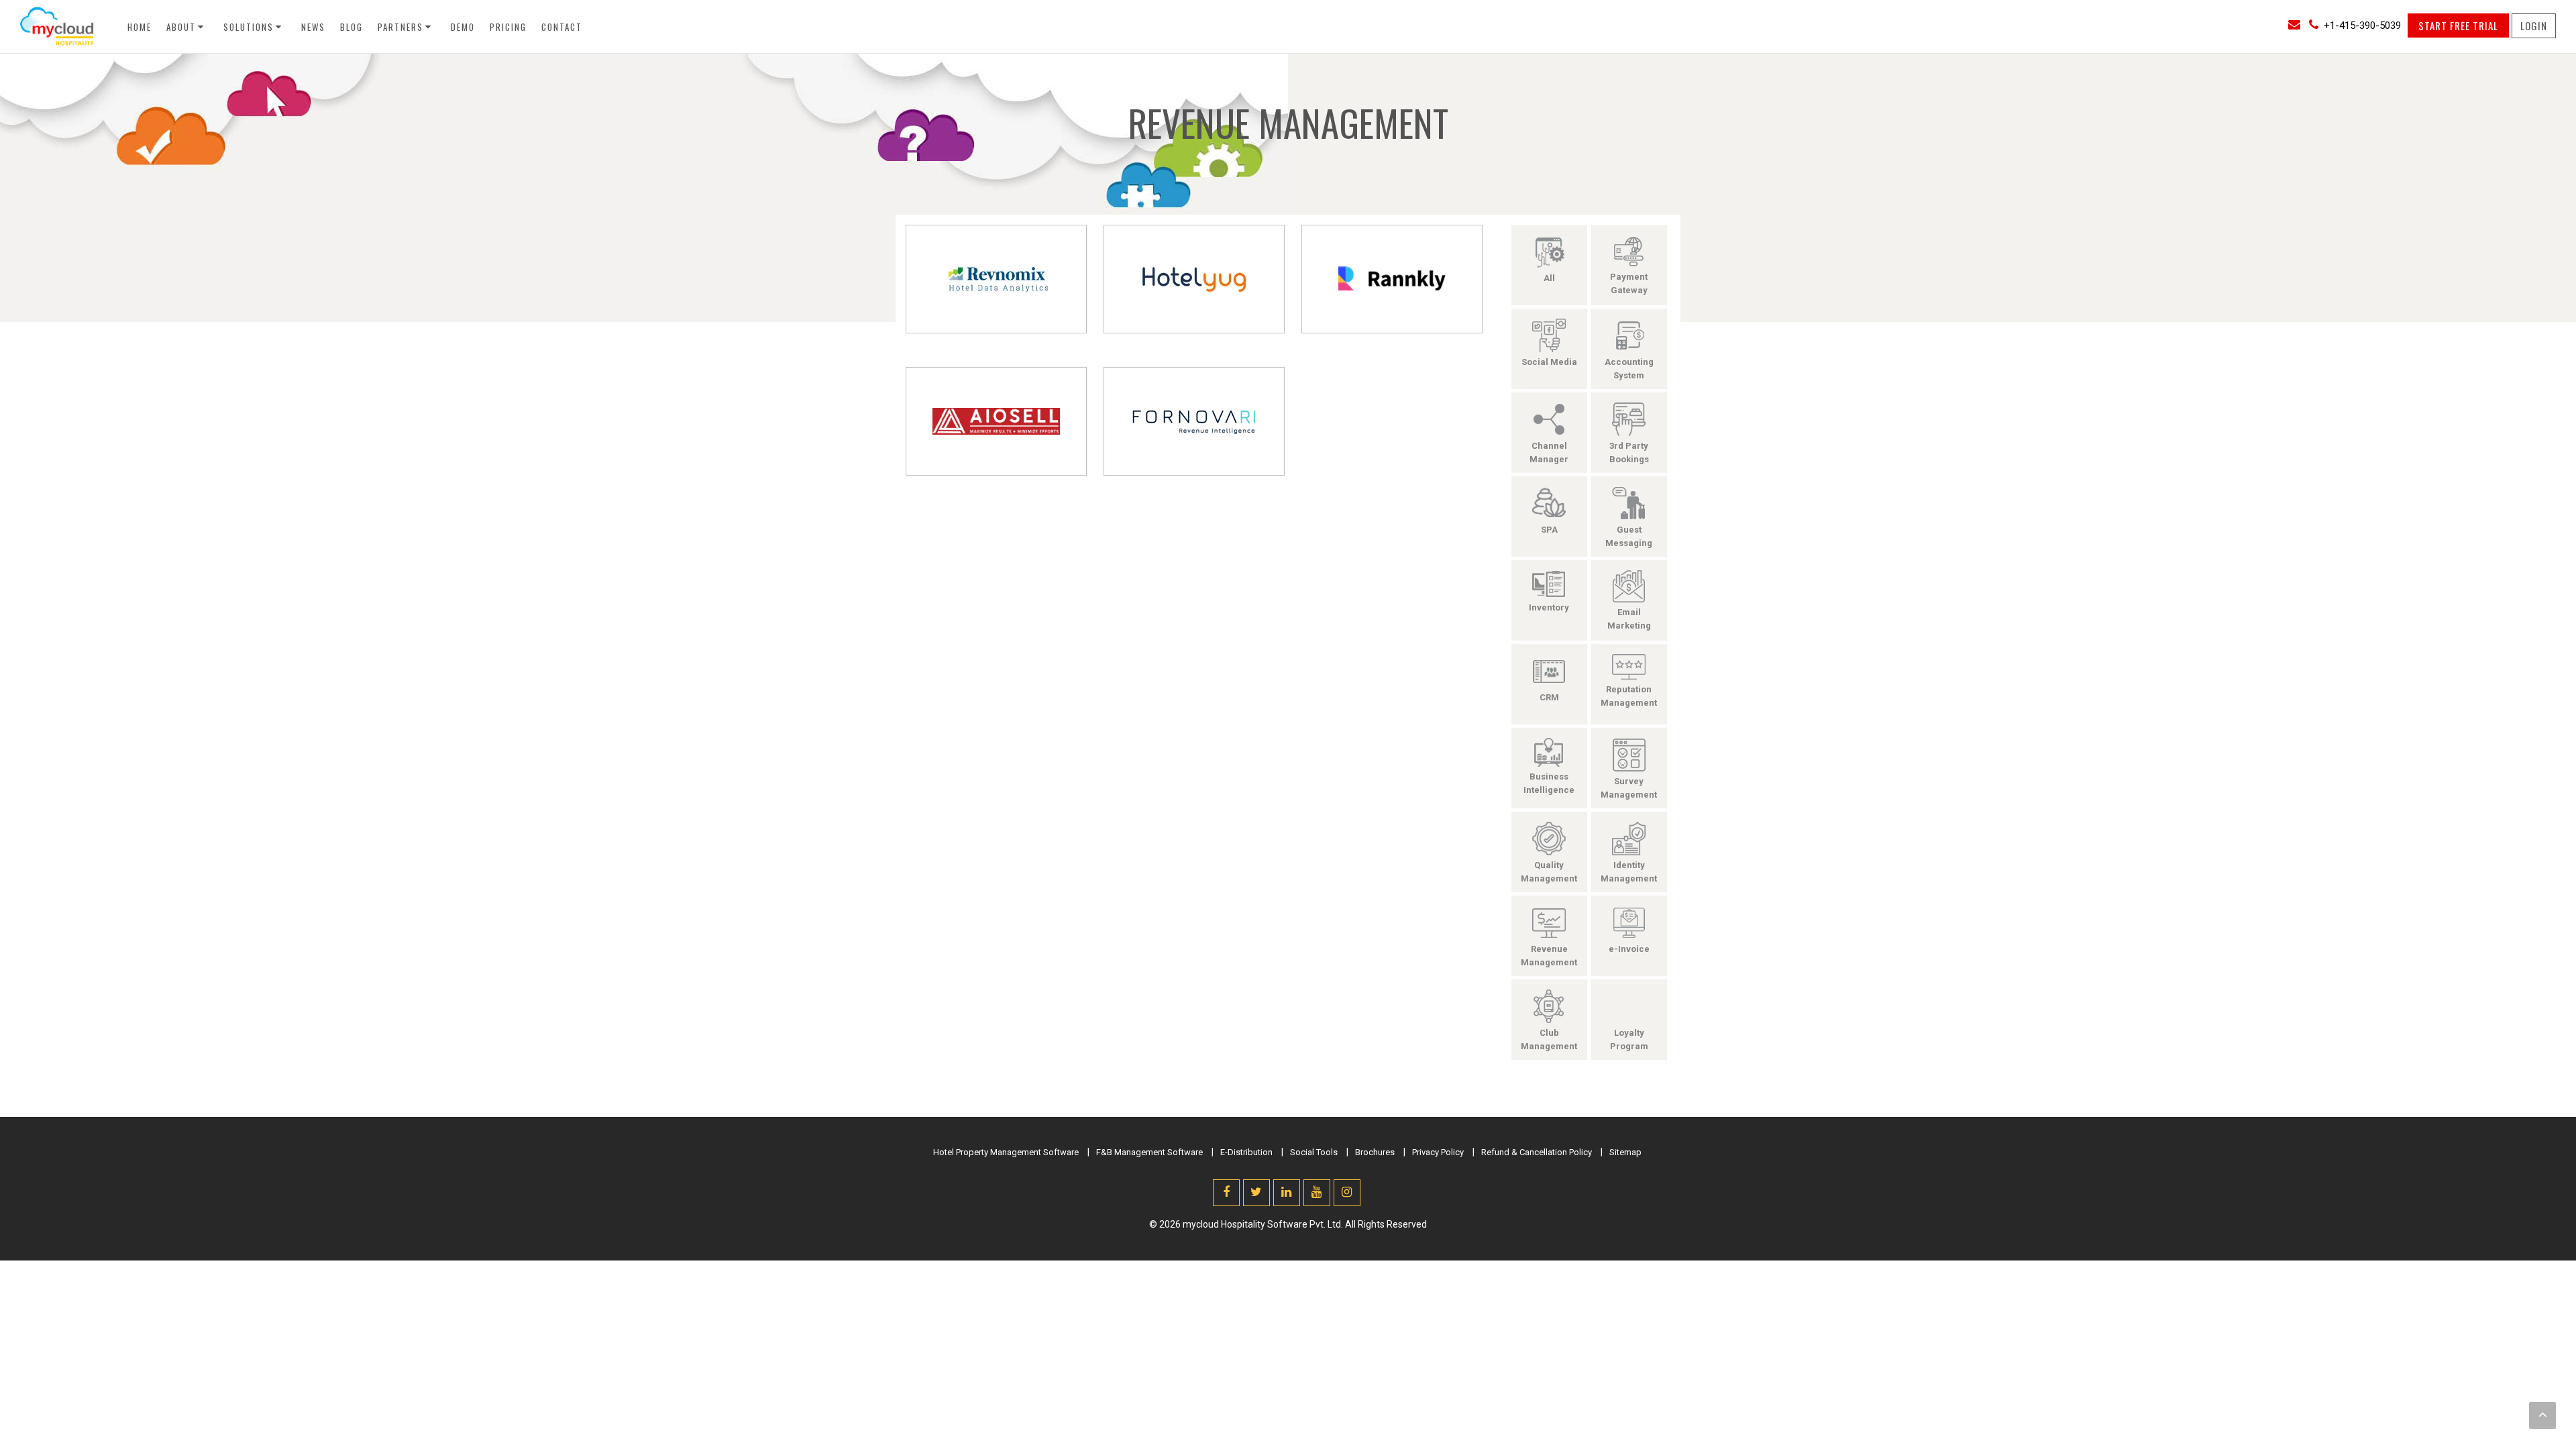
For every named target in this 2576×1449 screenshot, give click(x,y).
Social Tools (1314, 1152)
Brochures (1375, 1152)
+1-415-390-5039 (2362, 25)
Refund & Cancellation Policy (1537, 1152)
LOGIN (2534, 25)
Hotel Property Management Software (1006, 1152)
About (181, 27)
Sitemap (1625, 1152)
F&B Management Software (1149, 1152)
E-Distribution (1246, 1152)
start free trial (2458, 25)
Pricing (508, 27)
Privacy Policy (1438, 1152)
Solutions (249, 27)
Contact (562, 27)
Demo (463, 27)
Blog (352, 27)
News (313, 27)
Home (140, 27)
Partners (400, 27)
